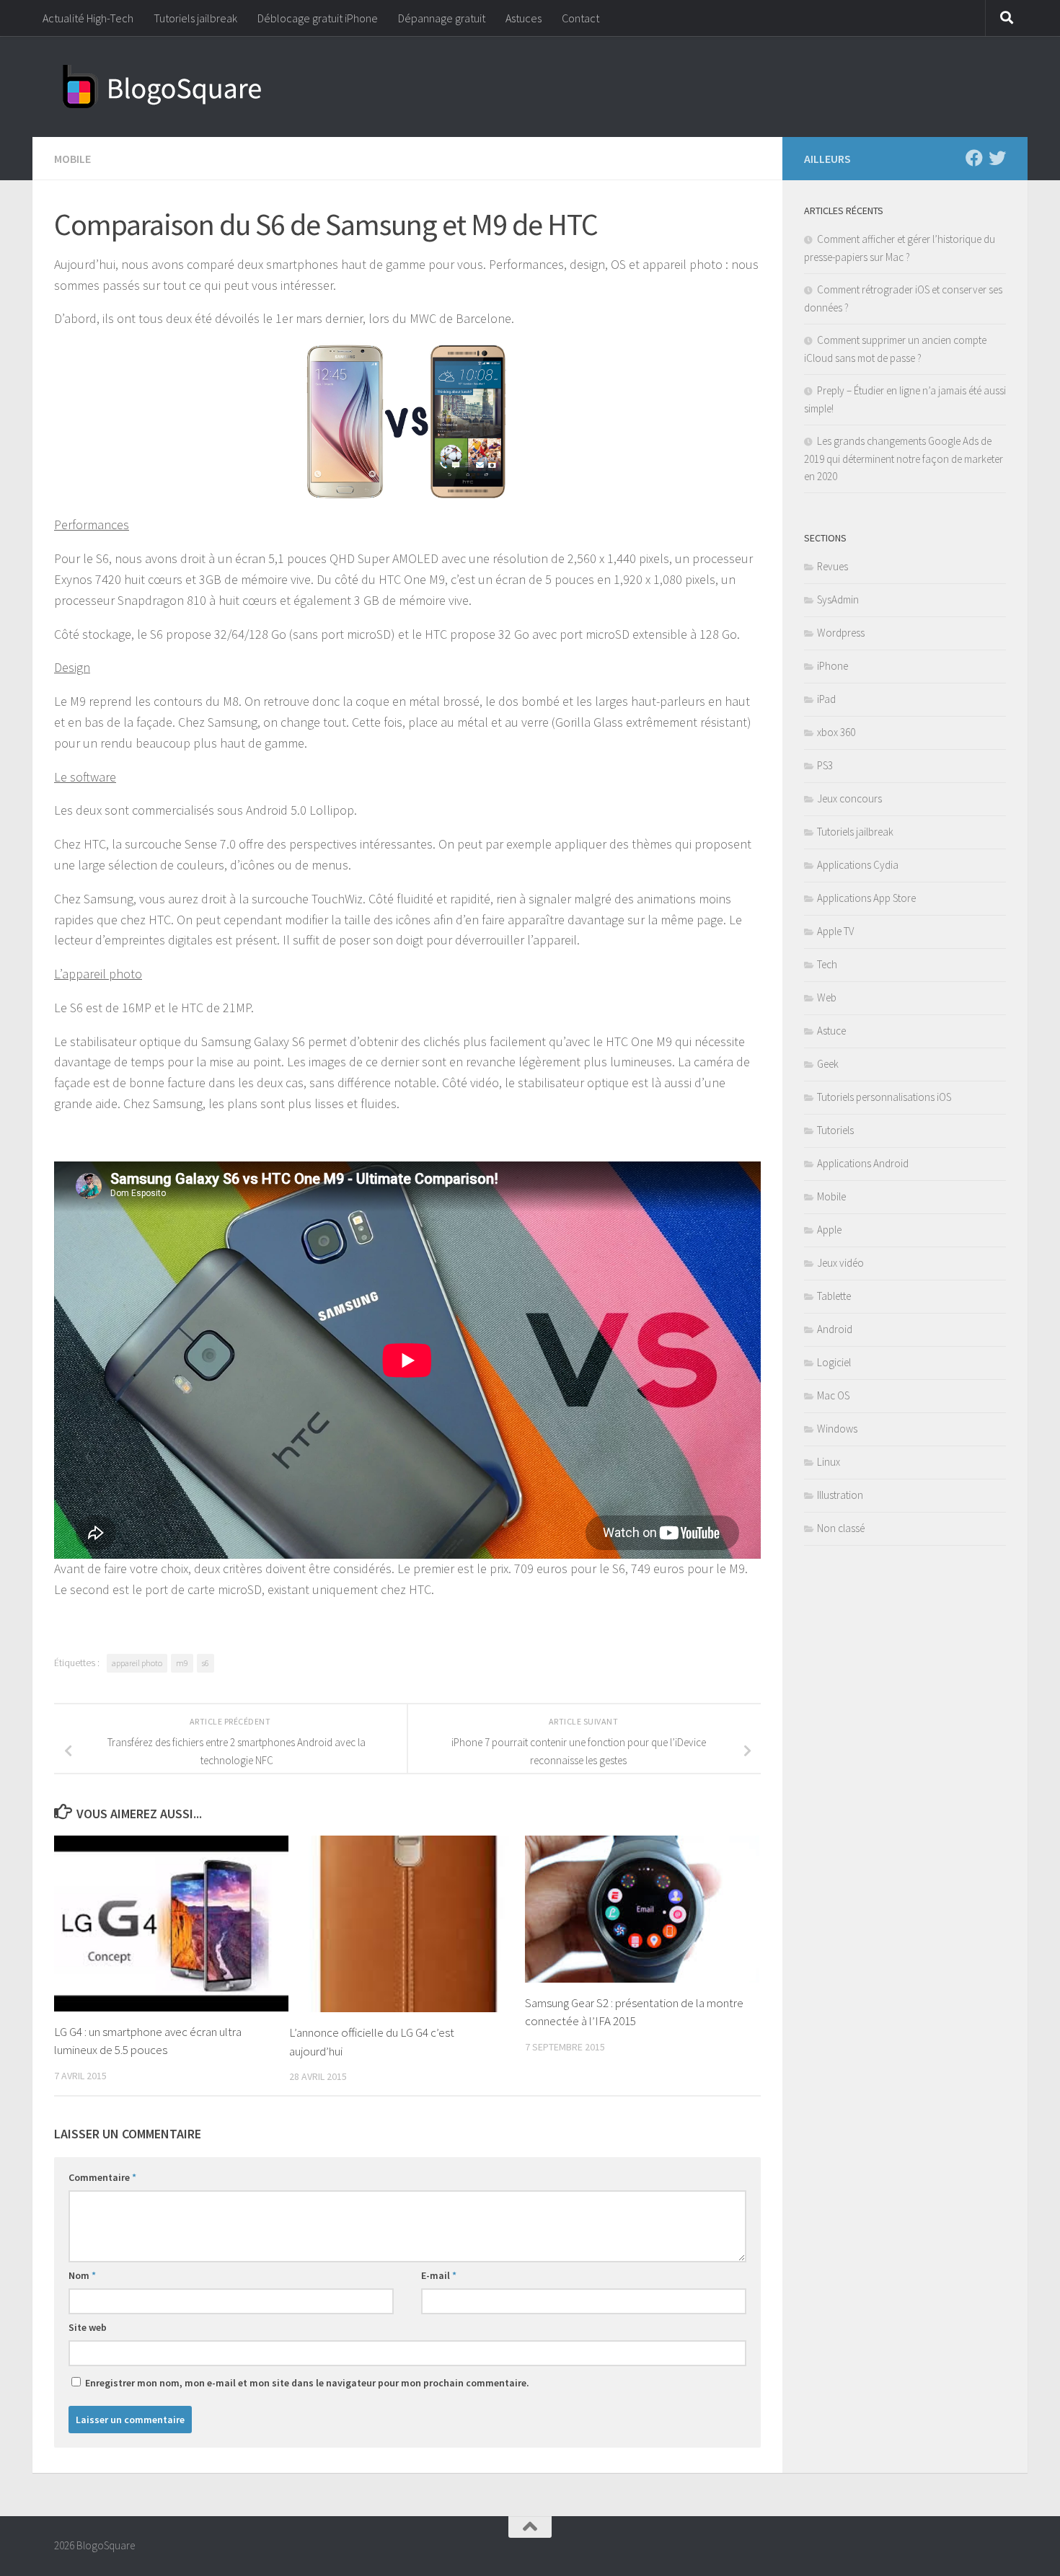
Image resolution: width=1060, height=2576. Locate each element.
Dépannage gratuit (442, 18)
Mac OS (833, 1395)
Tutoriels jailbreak (195, 18)
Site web (88, 2327)
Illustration (840, 1495)
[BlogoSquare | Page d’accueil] (162, 87)
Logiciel (834, 1362)
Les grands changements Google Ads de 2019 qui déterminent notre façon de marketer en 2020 (904, 459)
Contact (580, 18)
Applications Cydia (858, 865)
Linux (829, 1462)
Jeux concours (849, 798)
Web (827, 997)
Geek (828, 1064)
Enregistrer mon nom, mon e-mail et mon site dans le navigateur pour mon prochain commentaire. (307, 2383)
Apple (829, 1230)
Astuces (524, 18)
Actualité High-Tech (88, 18)
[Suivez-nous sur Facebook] (974, 158)
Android (835, 1329)
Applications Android (863, 1163)
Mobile (72, 159)
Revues (832, 566)
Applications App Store (866, 898)
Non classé (841, 1528)
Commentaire (102, 2177)
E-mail (439, 2275)
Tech (827, 964)
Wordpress (841, 633)
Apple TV (835, 931)
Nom (82, 2275)
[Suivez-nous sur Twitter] (997, 158)
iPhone (832, 666)
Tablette (834, 1296)
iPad (826, 699)
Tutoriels (835, 1130)
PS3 (825, 765)
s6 (206, 1663)
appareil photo (137, 1663)
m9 (182, 1663)
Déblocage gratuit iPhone (318, 18)
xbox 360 (836, 732)
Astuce (831, 1031)
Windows (837, 1429)
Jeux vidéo (840, 1263)
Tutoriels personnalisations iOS (884, 1097)
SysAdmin (838, 599)
